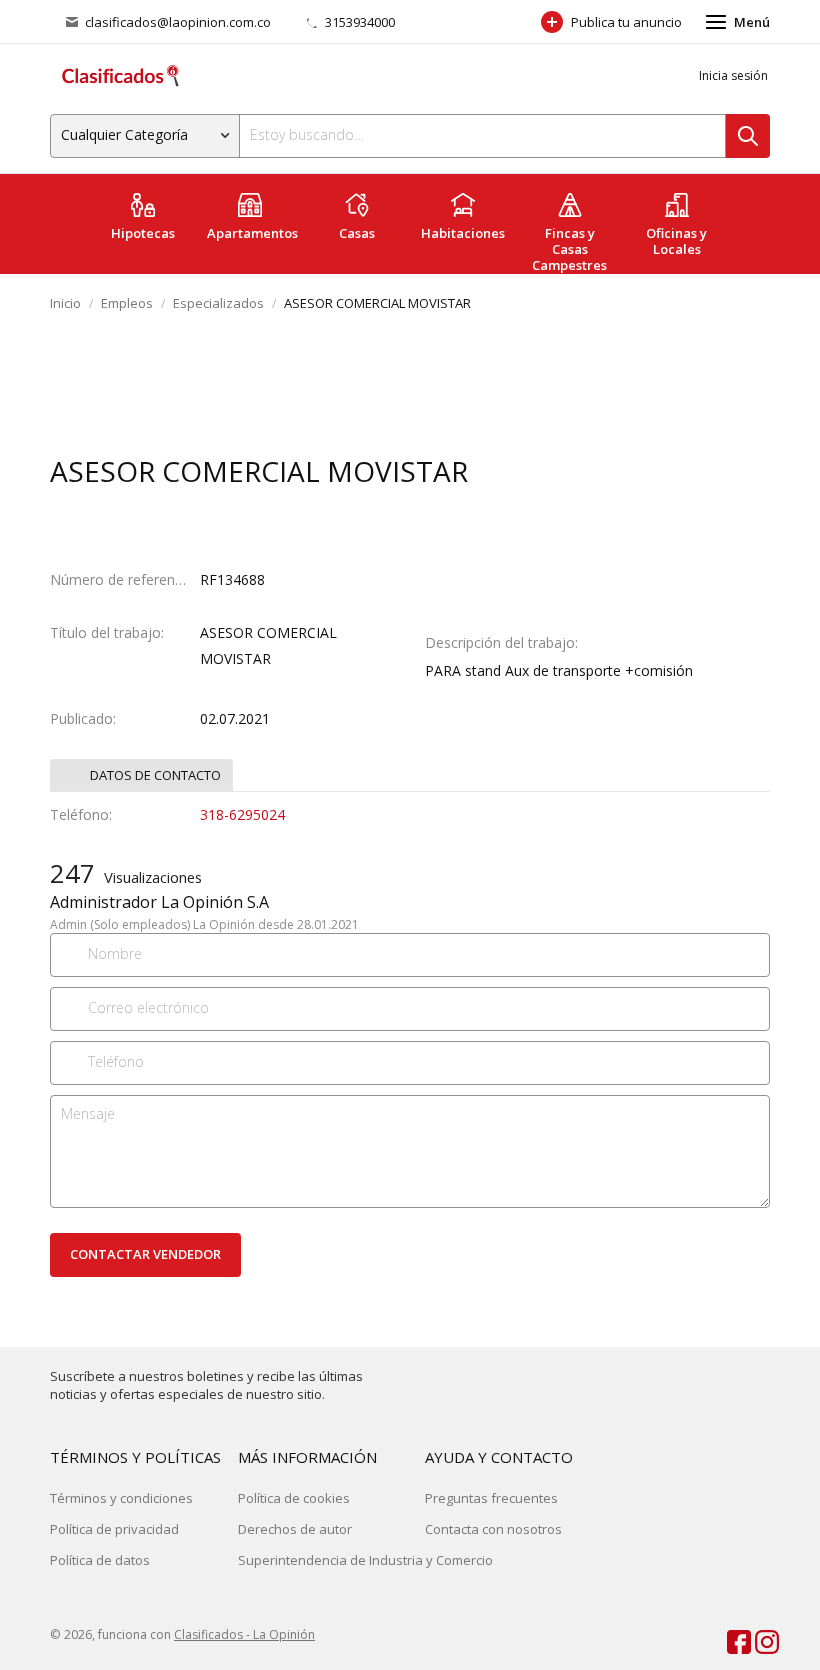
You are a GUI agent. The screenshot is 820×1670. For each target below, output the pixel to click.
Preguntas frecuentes (491, 1498)
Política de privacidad (114, 1529)
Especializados (218, 303)
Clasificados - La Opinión (244, 1634)
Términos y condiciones (121, 1498)
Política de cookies (294, 1498)
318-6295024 (242, 814)
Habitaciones (463, 233)
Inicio (65, 303)
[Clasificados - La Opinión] (120, 76)
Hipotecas (143, 233)
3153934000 (358, 22)
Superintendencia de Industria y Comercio (365, 1560)
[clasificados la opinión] (758, 1638)
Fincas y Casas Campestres (569, 249)
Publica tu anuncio (626, 22)
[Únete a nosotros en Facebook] (730, 1638)
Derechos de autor (295, 1529)
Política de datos (100, 1560)
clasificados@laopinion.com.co (178, 22)
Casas (357, 233)
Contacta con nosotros (493, 1529)
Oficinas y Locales (676, 241)
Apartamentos (252, 233)
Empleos (127, 303)
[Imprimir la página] (713, 473)
